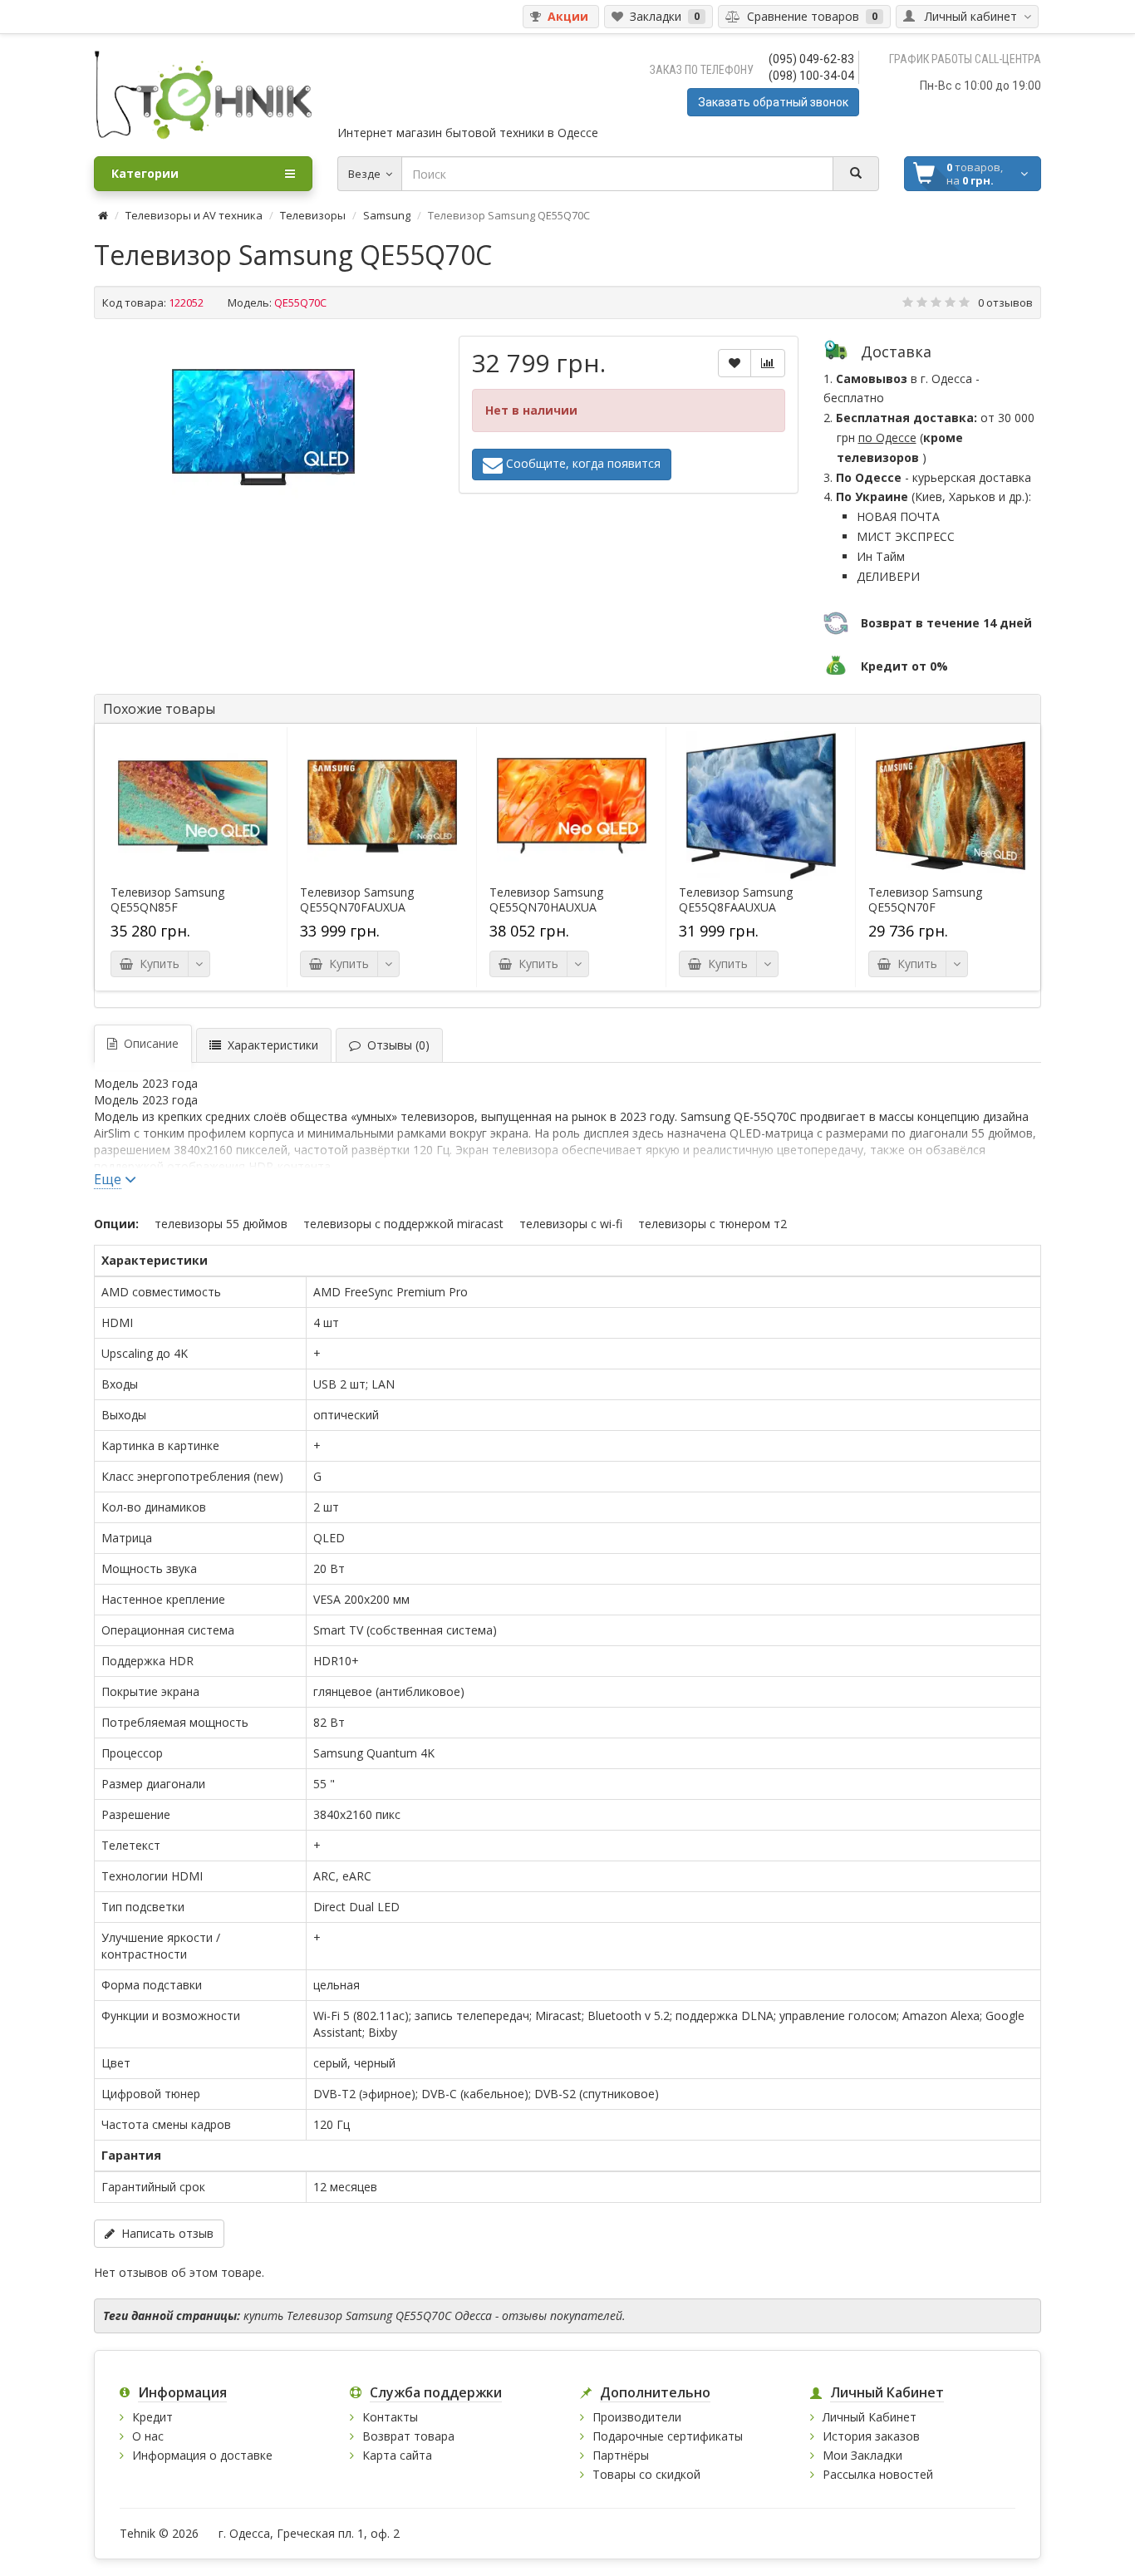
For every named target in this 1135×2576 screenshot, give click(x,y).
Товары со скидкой (646, 2474)
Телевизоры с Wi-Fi (571, 1224)
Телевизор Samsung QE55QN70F (925, 900)
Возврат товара (408, 2436)
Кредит (152, 2417)
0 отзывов (1005, 302)
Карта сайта (397, 2455)
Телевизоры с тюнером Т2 (712, 1224)
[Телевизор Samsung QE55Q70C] (263, 427)
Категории (145, 173)
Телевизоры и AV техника (194, 215)
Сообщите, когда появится (582, 463)
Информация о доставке (202, 2455)
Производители (637, 2417)
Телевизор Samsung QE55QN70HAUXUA (546, 900)
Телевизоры (313, 215)
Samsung (387, 215)
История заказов (871, 2436)
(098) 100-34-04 (811, 76)
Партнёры (621, 2455)
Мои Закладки (862, 2455)
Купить (156, 964)
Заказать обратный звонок (773, 102)
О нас (148, 2436)
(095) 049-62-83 (811, 59)
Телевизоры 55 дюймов (221, 1224)
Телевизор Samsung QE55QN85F (167, 900)
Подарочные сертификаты (668, 2436)
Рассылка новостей (878, 2474)
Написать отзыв (164, 2233)
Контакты (390, 2417)
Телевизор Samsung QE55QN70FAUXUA (357, 900)
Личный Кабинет (870, 2417)
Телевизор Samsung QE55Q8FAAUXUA (736, 900)
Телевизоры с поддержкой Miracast (403, 1224)
